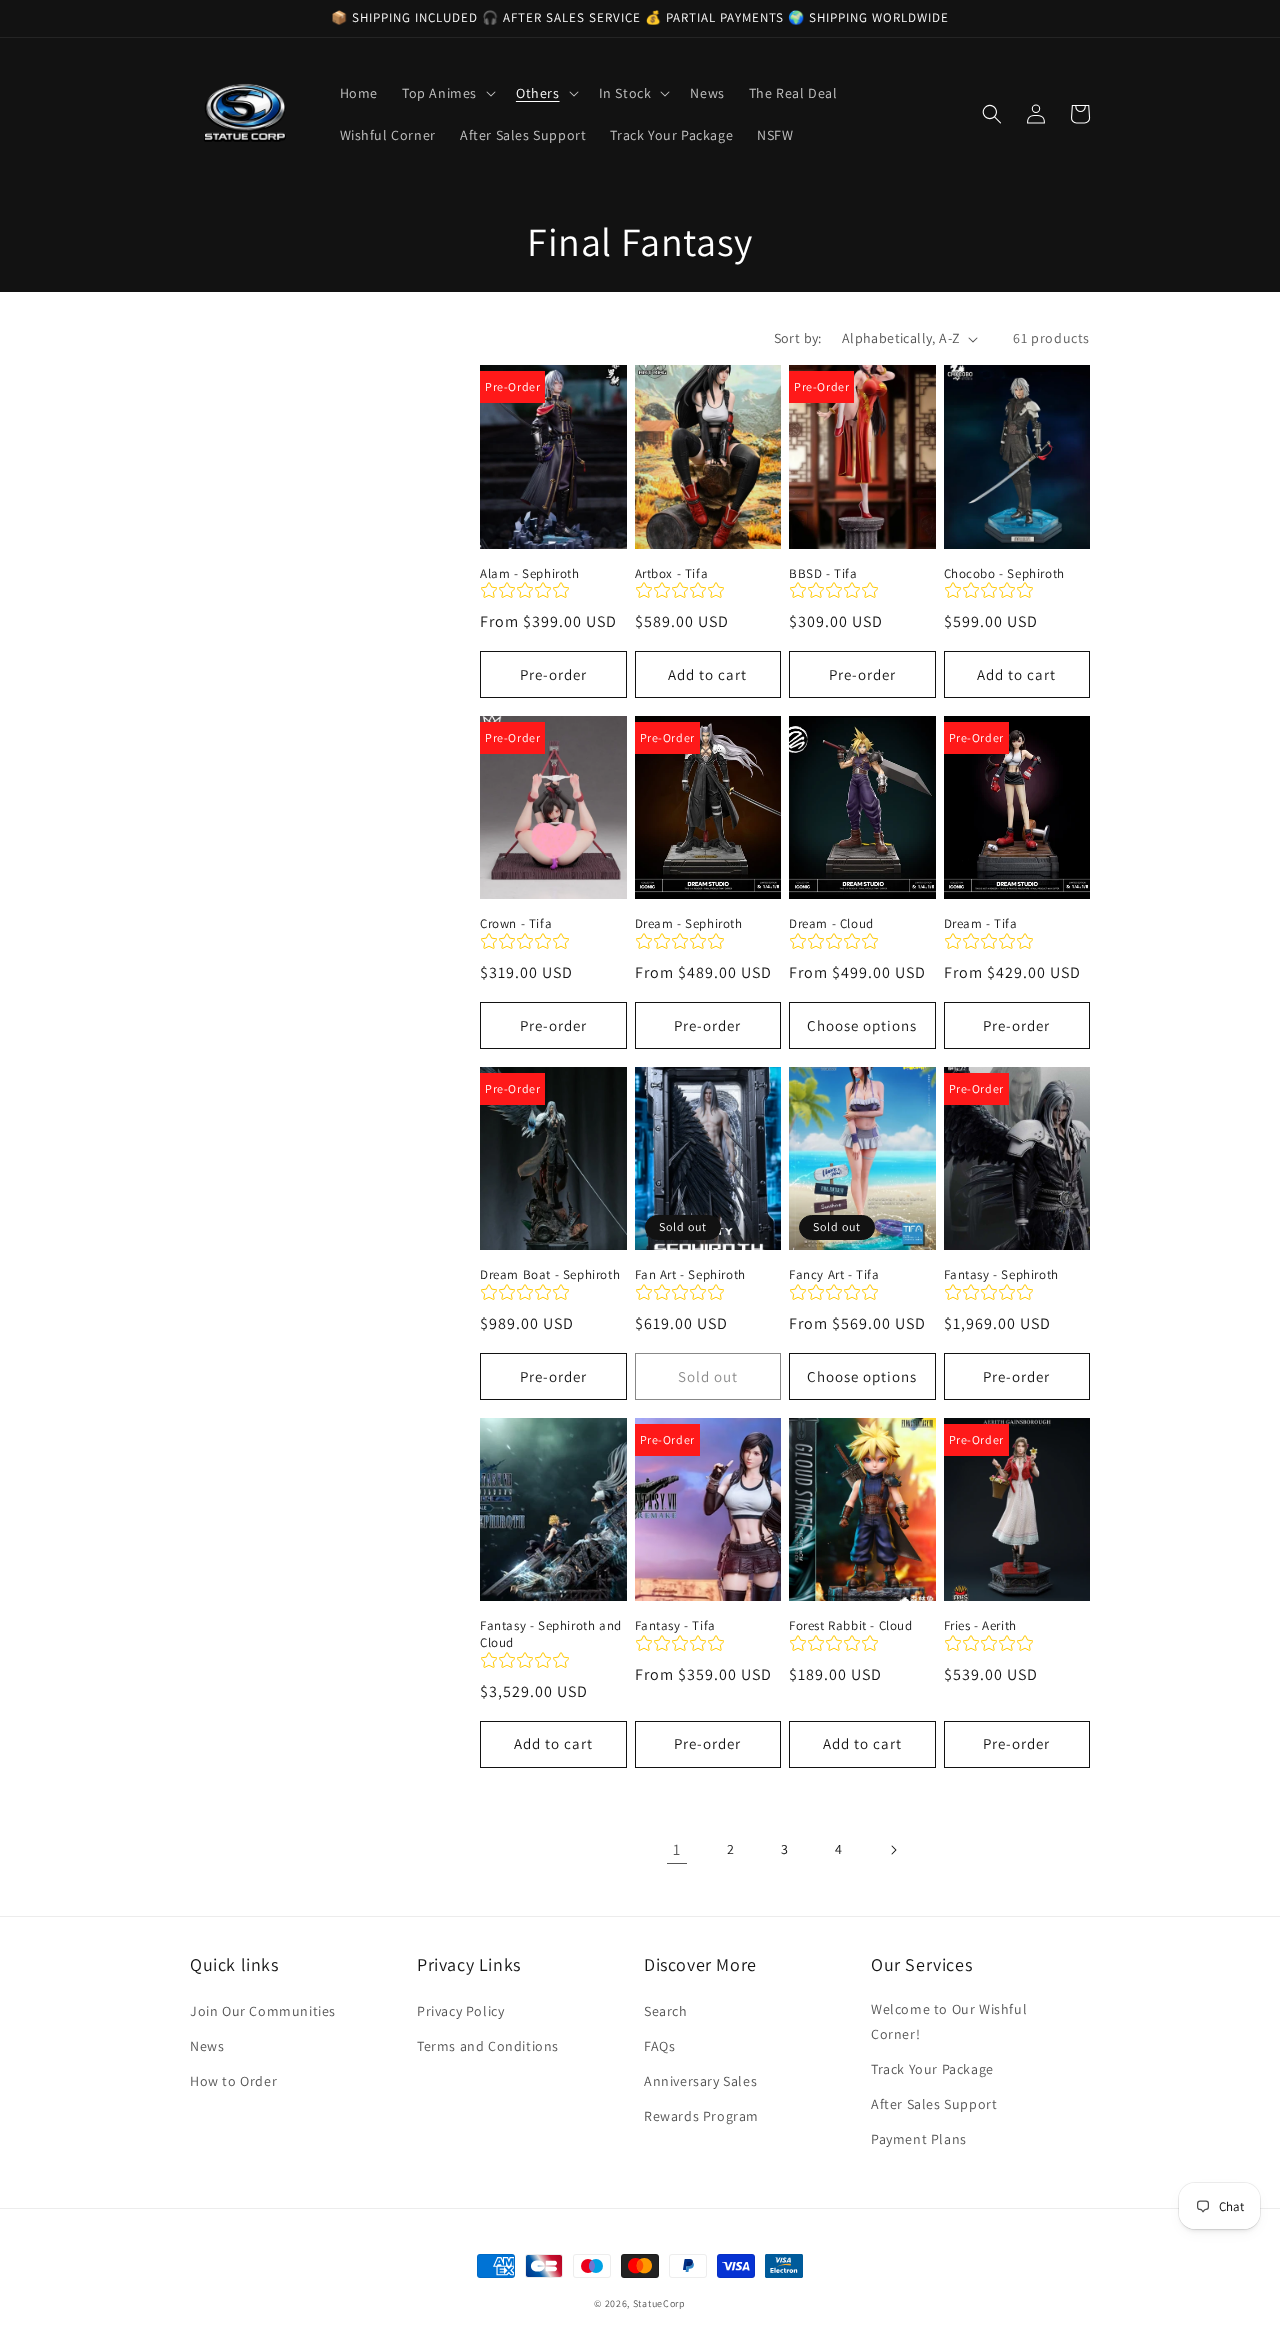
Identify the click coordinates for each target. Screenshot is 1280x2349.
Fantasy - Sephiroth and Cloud (551, 1634)
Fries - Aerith (980, 1626)
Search (666, 2011)
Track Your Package (932, 2069)
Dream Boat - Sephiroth (550, 1275)
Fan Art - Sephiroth (690, 1275)
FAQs (659, 2046)
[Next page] (893, 1850)
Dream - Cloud (831, 924)
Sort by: (798, 338)
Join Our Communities (263, 2011)
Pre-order (553, 674)
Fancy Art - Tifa (834, 1275)
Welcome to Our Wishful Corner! (949, 2021)
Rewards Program (701, 2116)
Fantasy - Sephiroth (1001, 1275)
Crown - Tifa (516, 924)
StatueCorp (659, 2303)
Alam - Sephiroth (530, 574)
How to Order (233, 2081)
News (207, 2046)
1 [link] (677, 1849)
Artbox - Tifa (672, 574)
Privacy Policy (460, 2011)
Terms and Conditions (488, 2046)
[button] (447, 93)
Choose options (862, 1025)
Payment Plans (919, 2139)
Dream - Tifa (981, 924)
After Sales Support (934, 2104)
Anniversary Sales (700, 2081)
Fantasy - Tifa (675, 1626)
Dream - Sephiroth (689, 924)
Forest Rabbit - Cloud (851, 1626)
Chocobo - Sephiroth (1004, 574)
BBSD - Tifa (823, 574)
